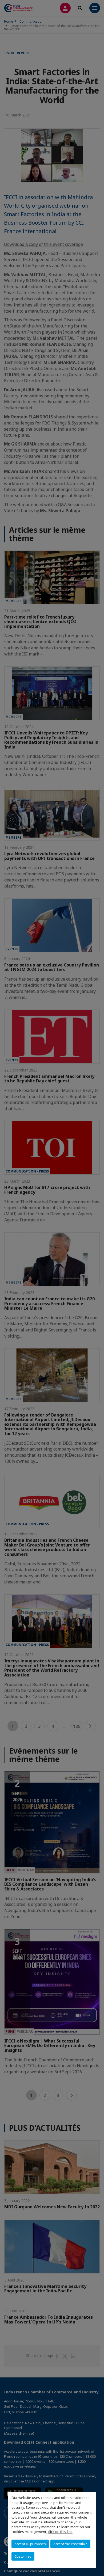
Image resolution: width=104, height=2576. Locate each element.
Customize (23, 2556)
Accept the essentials (70, 2544)
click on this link (60, 2532)
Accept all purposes (30, 2544)
